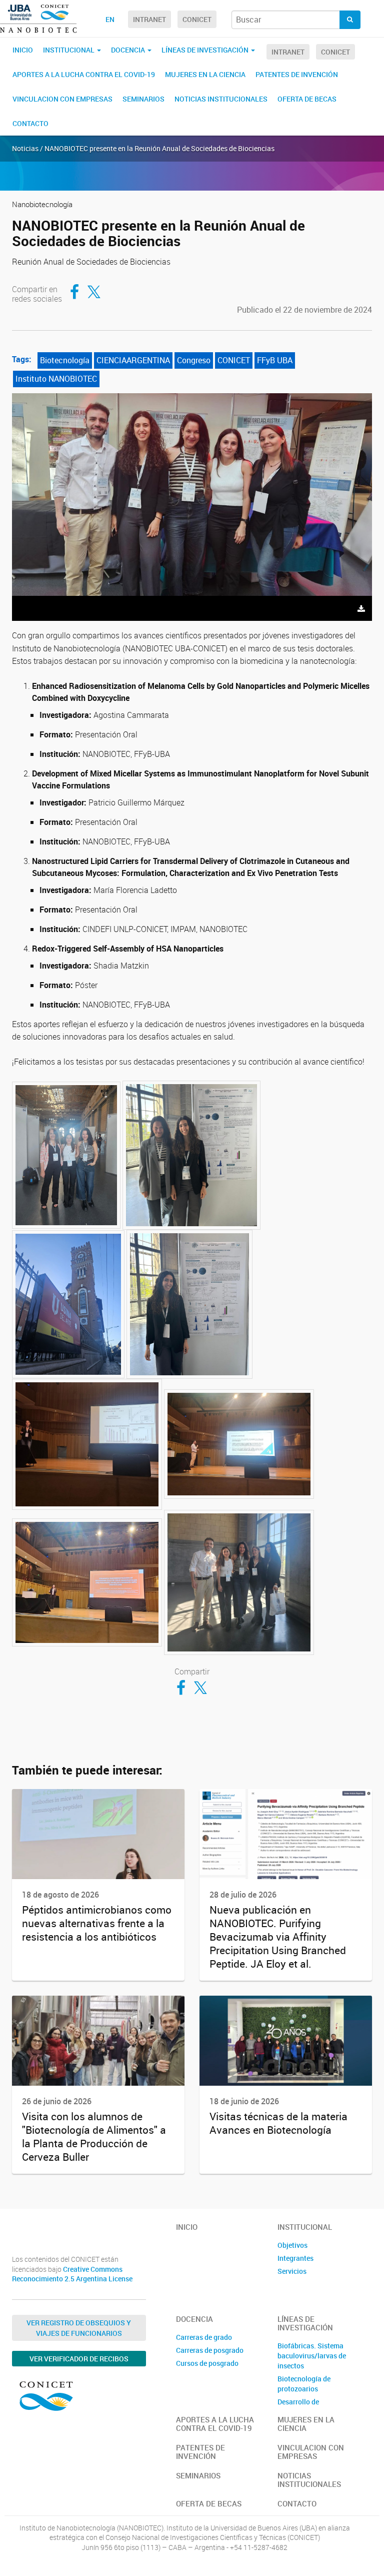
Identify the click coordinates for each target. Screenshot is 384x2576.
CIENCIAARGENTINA (133, 360)
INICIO (23, 50)
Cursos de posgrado (207, 2363)
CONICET (197, 19)
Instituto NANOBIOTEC (56, 379)
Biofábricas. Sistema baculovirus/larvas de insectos (312, 2356)
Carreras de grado (204, 2337)
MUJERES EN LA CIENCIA (205, 74)
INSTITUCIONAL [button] (69, 50)
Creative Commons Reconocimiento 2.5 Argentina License (72, 2274)
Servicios (292, 2271)
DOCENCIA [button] (129, 50)
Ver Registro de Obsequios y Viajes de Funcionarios (79, 2328)
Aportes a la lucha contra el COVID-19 (84, 74)
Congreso (194, 360)
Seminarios (143, 99)
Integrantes (295, 2258)
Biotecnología (65, 360)
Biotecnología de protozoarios (304, 2384)
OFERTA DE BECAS (307, 99)
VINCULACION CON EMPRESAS (62, 99)
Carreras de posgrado (210, 2350)
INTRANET (149, 19)
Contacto (30, 123)
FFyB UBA (275, 360)
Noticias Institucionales (221, 99)
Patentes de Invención (297, 74)
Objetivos (292, 2245)
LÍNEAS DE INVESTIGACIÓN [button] (206, 50)
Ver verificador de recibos (79, 2359)
